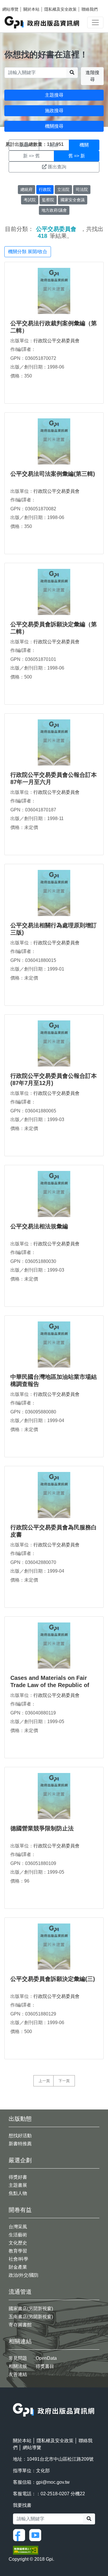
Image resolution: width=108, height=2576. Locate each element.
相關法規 (18, 2366)
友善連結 (18, 2374)
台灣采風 (18, 2227)
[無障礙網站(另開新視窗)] (26, 2550)
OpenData (46, 2358)
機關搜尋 (54, 126)
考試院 (30, 200)
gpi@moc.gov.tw (53, 2482)
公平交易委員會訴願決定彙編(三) (53, 1979)
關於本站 (31, 9)
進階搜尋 (92, 76)
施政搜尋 (54, 111)
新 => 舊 (31, 156)
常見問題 (18, 2358)
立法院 (63, 189)
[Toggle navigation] (95, 22)
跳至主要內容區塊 (16, 3)
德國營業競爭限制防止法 (42, 1828)
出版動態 (20, 2119)
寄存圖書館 (20, 2325)
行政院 (45, 189)
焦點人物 (18, 2193)
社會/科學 (18, 2259)
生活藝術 (18, 2235)
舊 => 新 (77, 156)
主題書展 (18, 2185)
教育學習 (18, 2251)
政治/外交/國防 (24, 2275)
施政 (54, 145)
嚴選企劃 (20, 2160)
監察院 (48, 200)
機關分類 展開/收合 (28, 252)
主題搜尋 (54, 95)
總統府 (26, 189)
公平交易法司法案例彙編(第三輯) (53, 474)
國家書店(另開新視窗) (31, 2309)
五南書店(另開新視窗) (31, 2317)
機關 (84, 145)
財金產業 (18, 2267)
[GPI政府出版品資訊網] (42, 22)
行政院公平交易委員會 (56, 341)
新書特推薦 (20, 2144)
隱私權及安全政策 (60, 9)
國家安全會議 (73, 200)
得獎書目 (45, 2366)
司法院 (82, 189)
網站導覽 (10, 9)
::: (15, 2399)
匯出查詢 (57, 167)
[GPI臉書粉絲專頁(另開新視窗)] (20, 2535)
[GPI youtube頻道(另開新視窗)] (37, 2535)
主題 (24, 145)
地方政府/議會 (54, 210)
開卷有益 (20, 2210)
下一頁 (64, 2081)
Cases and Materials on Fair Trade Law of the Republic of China (50, 1685)
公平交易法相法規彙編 (39, 1226)
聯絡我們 (90, 9)
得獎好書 (18, 2177)
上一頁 (44, 2081)
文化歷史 (18, 2243)
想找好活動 (20, 2136)
